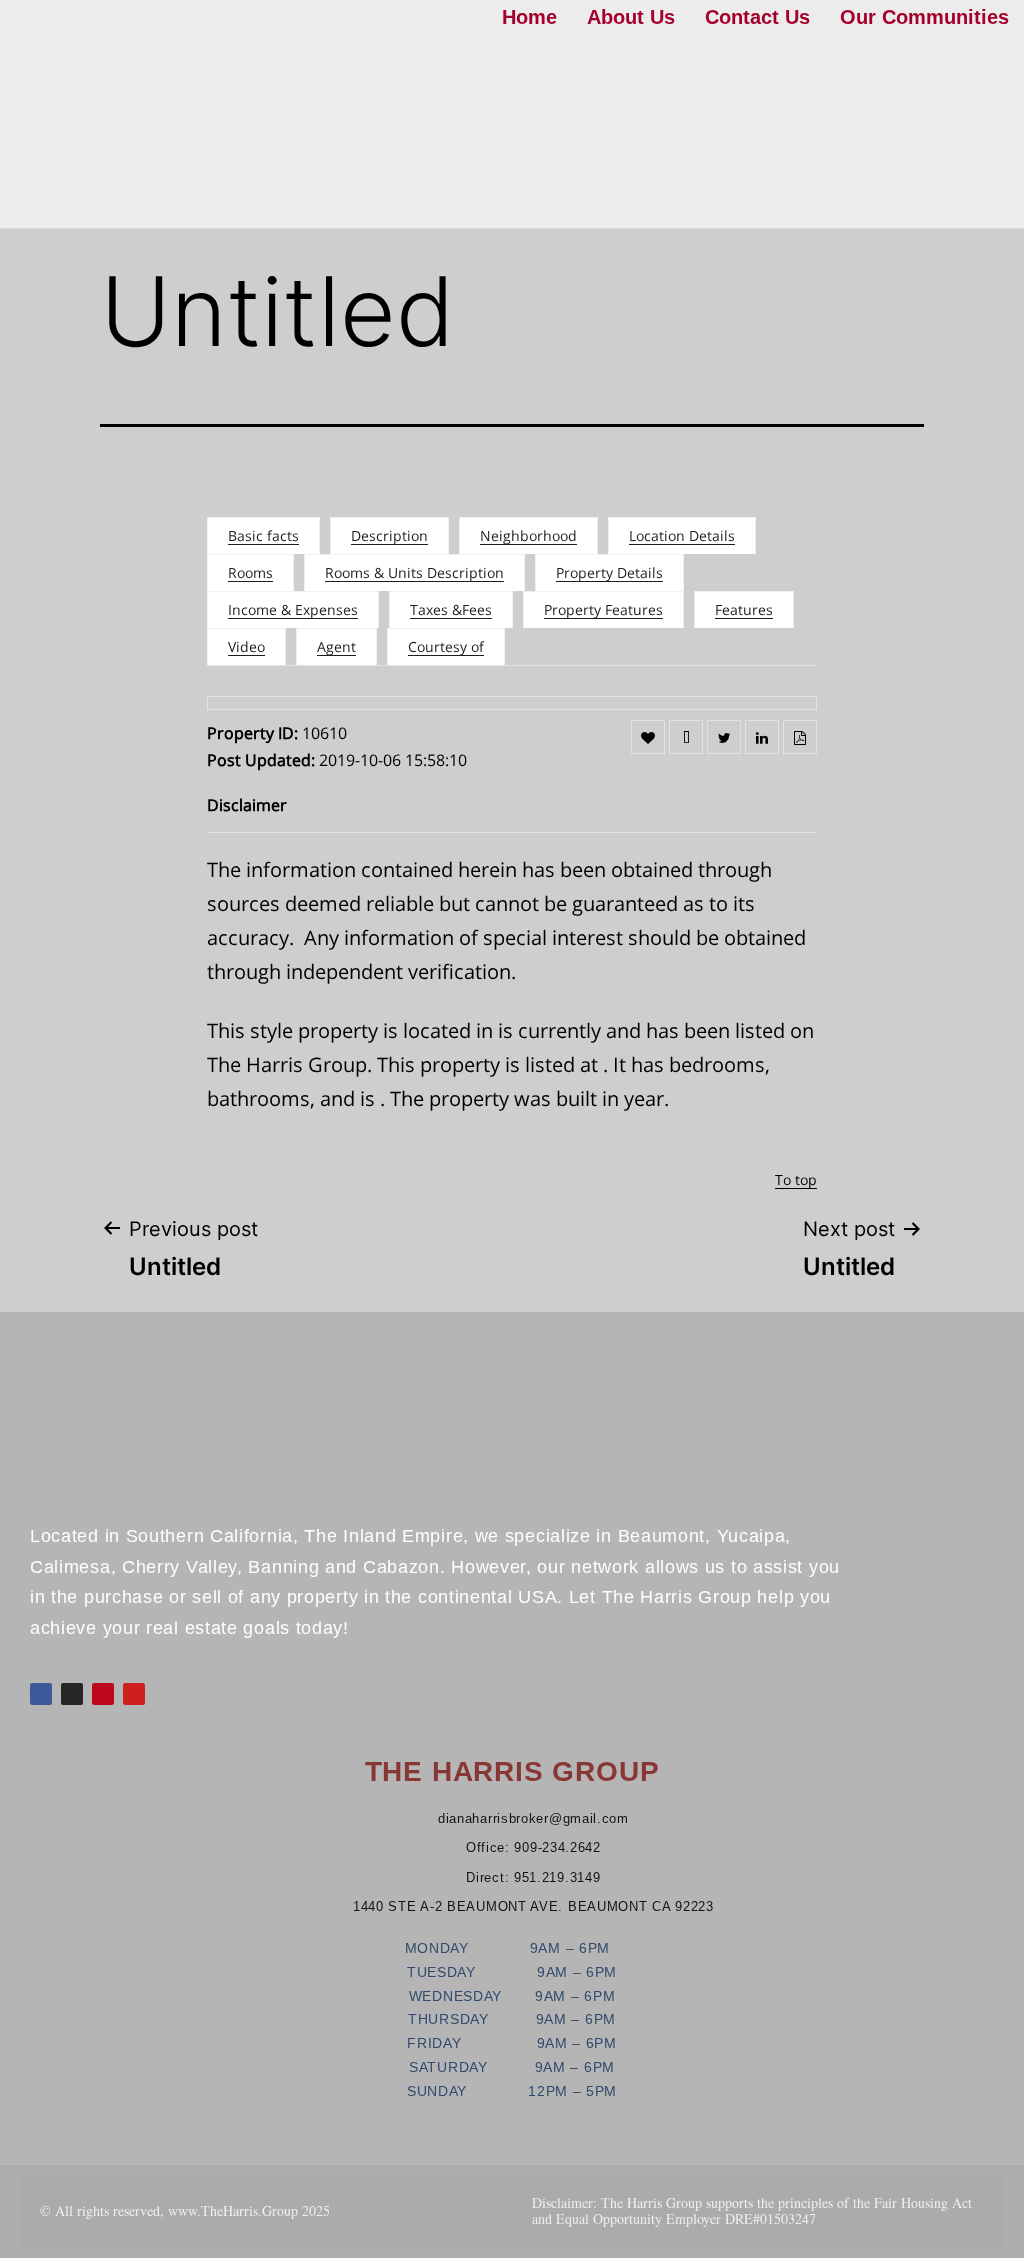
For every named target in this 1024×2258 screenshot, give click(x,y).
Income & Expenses (293, 609)
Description (389, 535)
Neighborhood (528, 535)
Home (529, 17)
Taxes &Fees (451, 609)
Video (246, 646)
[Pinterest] (103, 1694)
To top (796, 1179)
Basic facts (263, 535)
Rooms (250, 572)
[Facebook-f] (41, 1694)
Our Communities (924, 17)
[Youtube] (134, 1694)
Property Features (603, 609)
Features (744, 609)
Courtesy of (446, 646)
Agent (336, 646)
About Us (631, 17)
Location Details (682, 535)
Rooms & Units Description (414, 572)
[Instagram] (72, 1694)
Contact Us (757, 17)
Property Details (609, 572)
